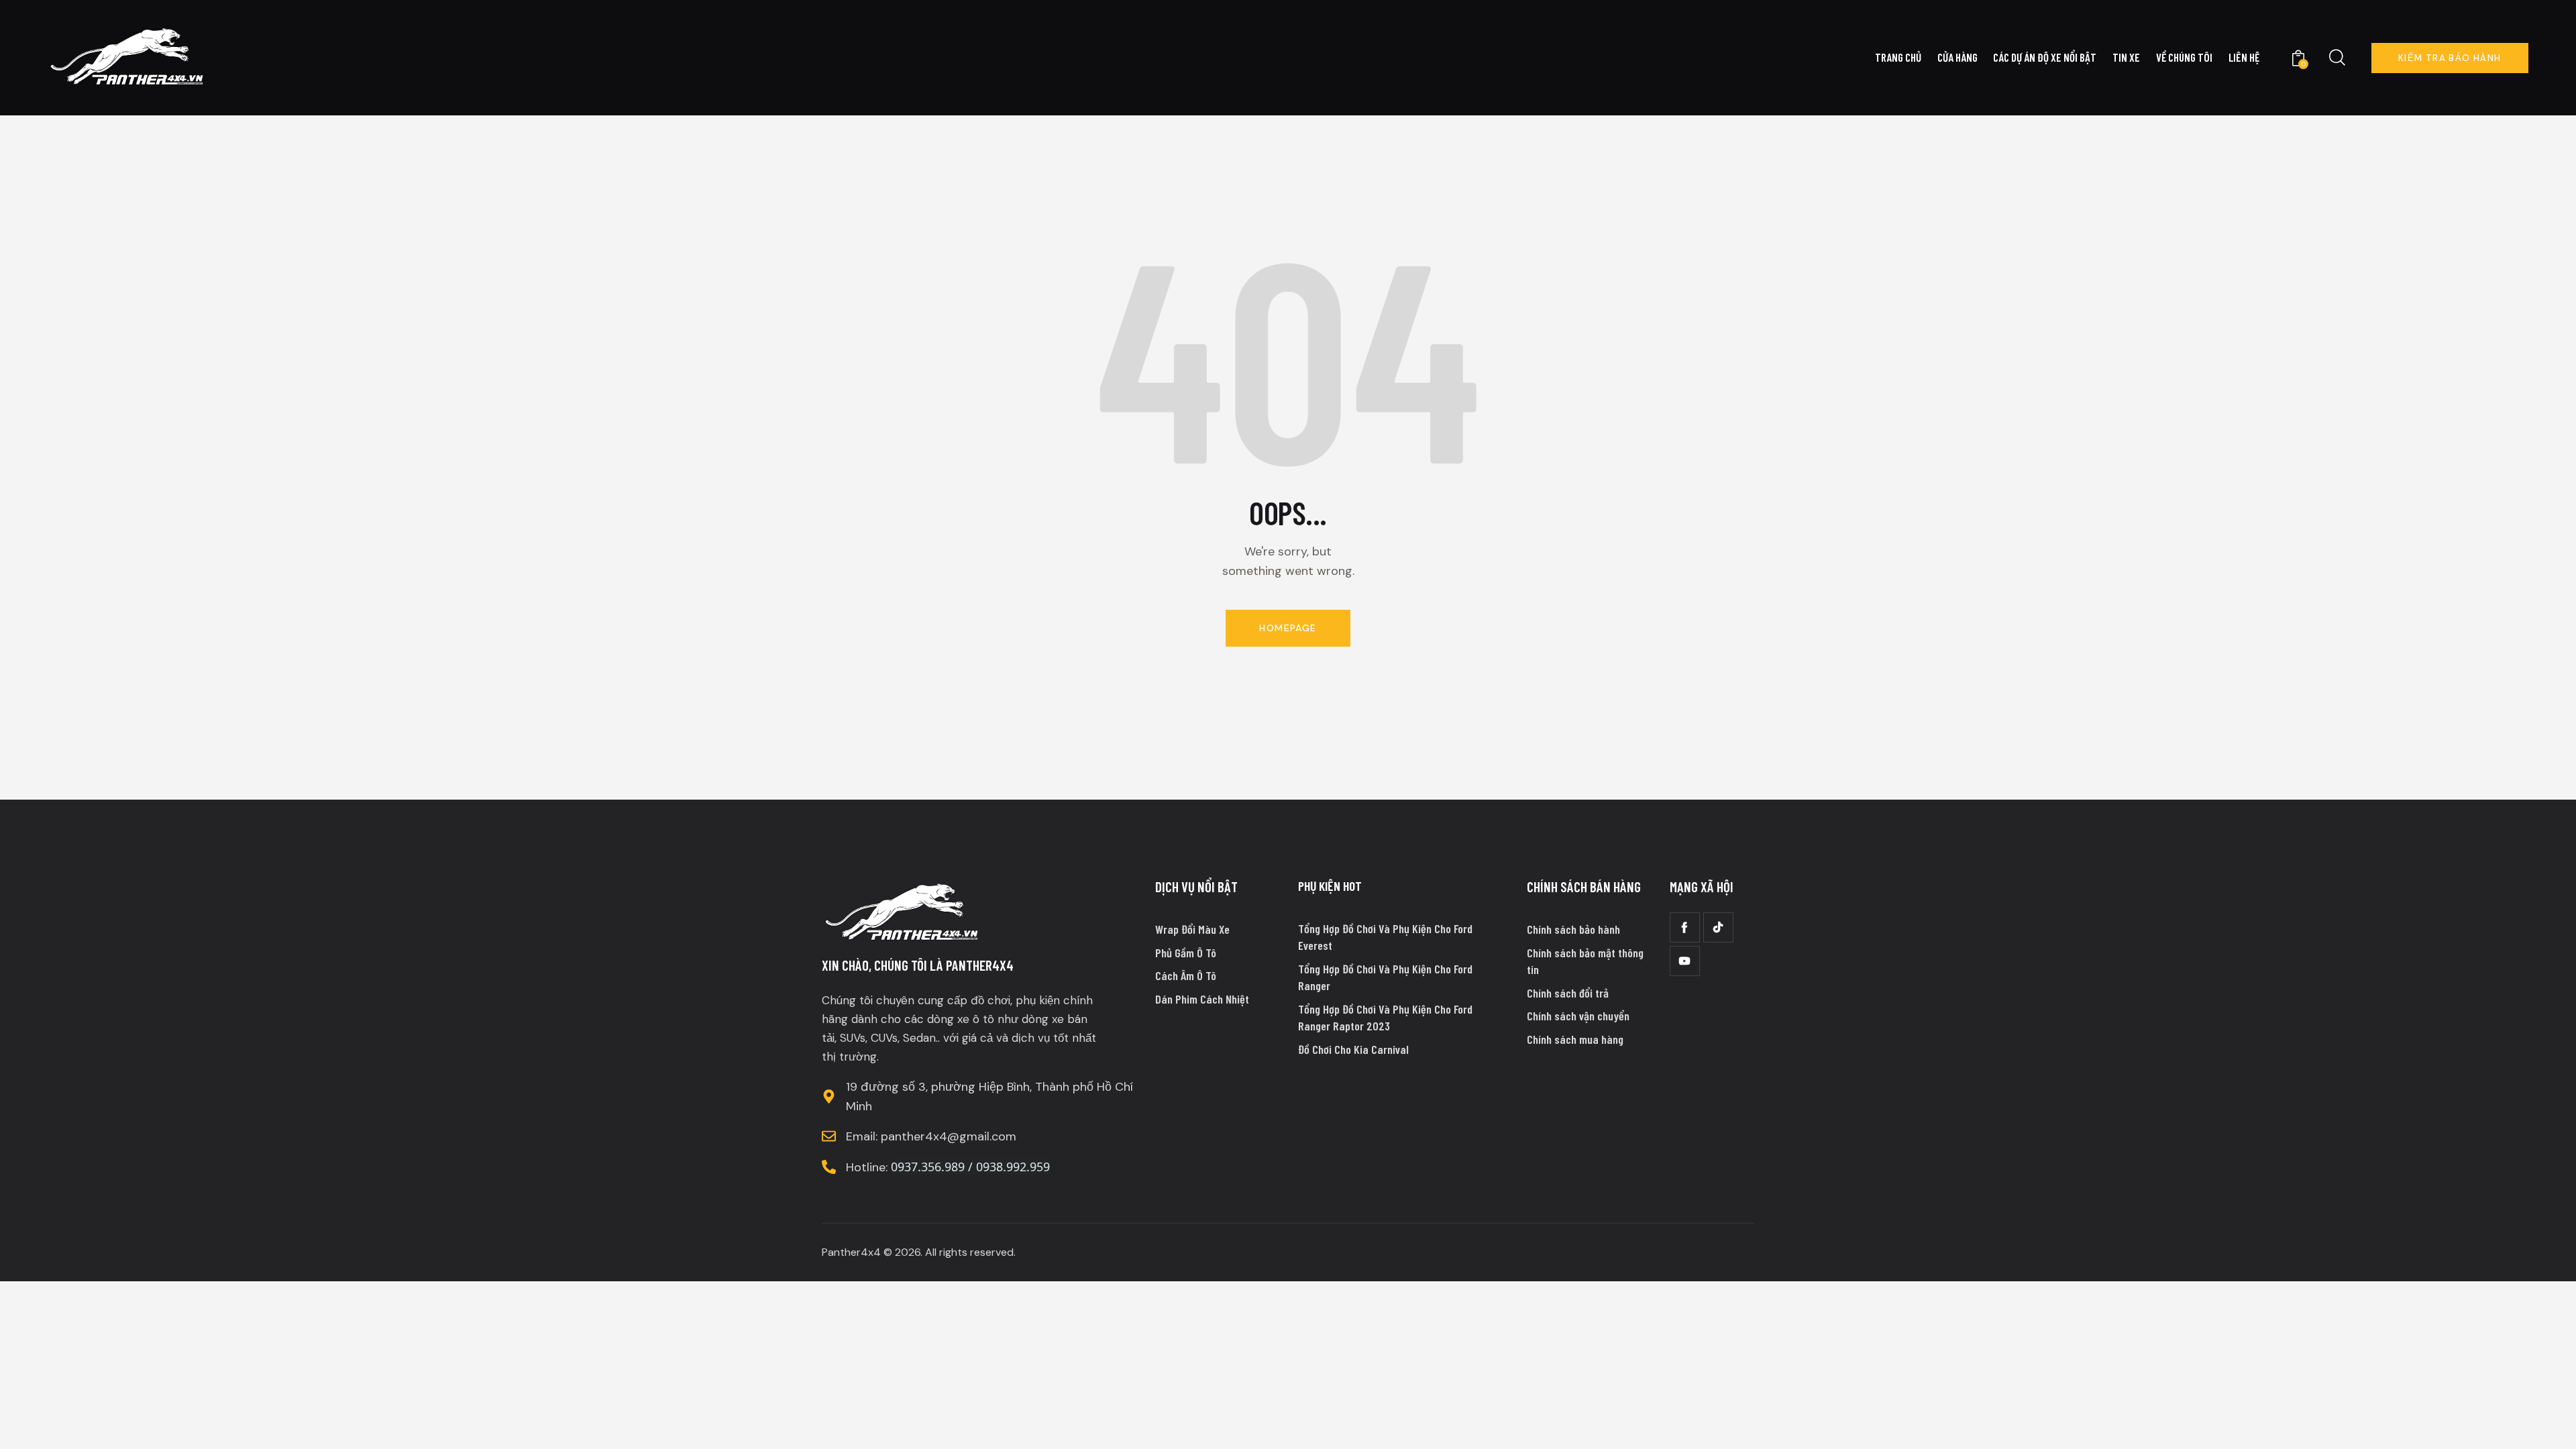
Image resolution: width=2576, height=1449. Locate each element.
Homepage (1288, 628)
